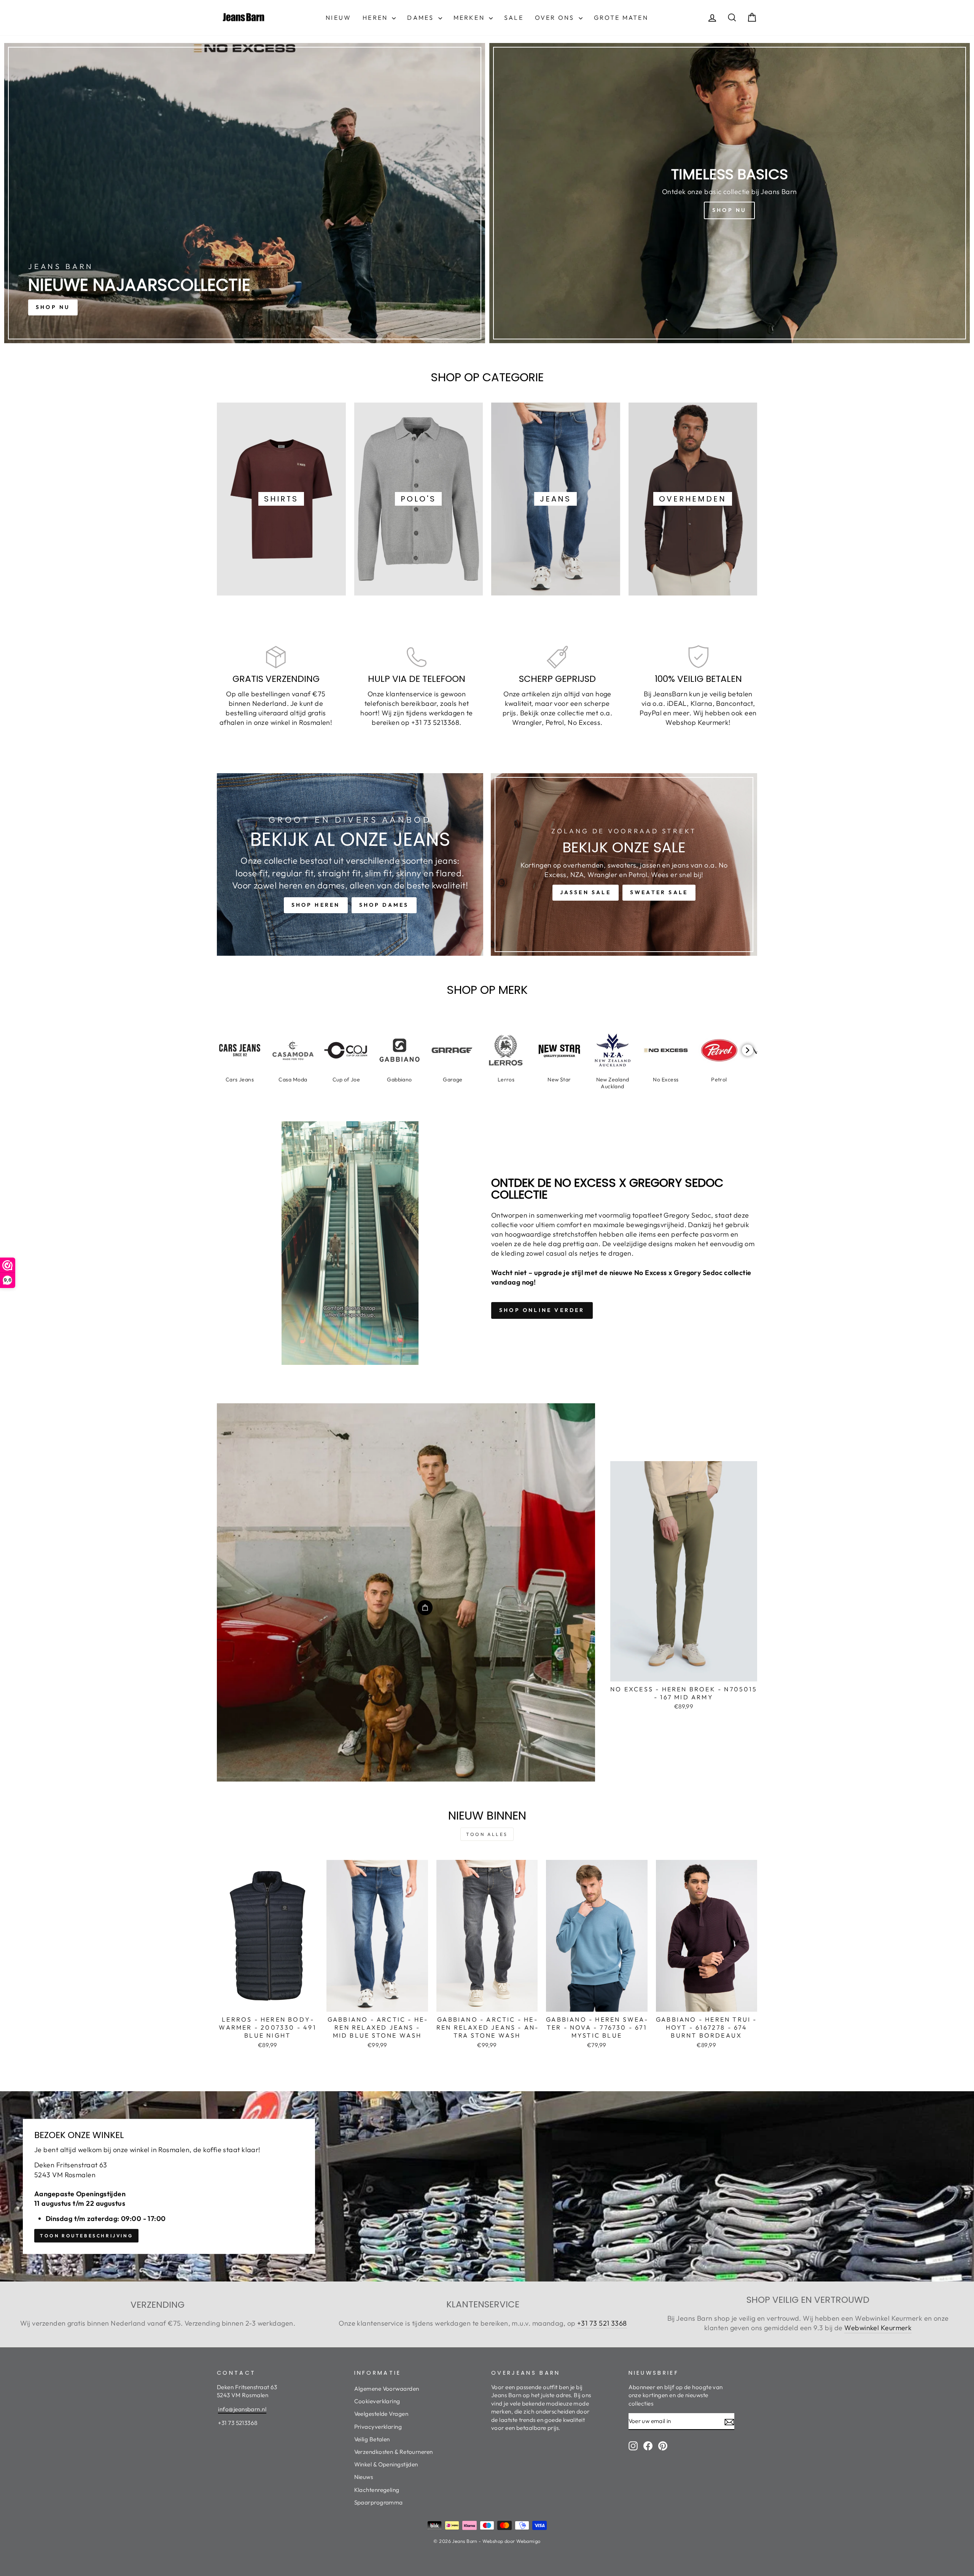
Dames (422, 18)
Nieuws (364, 2477)
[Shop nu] (730, 193)
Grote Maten (621, 18)
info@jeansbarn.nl (242, 2409)
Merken (470, 18)
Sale (514, 18)
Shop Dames (384, 905)
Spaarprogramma (379, 2502)
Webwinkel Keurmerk (878, 2328)
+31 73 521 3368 (602, 2323)
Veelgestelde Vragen (381, 2414)
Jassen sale (586, 892)
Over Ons (556, 18)
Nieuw (338, 18)
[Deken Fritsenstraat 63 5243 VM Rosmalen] (487, 2186)
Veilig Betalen (372, 2439)
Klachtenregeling (377, 2490)
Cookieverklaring (377, 2401)
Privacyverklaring (378, 2427)
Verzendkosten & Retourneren (394, 2452)
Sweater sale (659, 892)
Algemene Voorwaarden (387, 2389)
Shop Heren (316, 905)
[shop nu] (245, 193)
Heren (376, 18)
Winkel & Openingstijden (386, 2464)
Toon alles (487, 1834)
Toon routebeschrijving (86, 2236)
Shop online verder (542, 1310)
